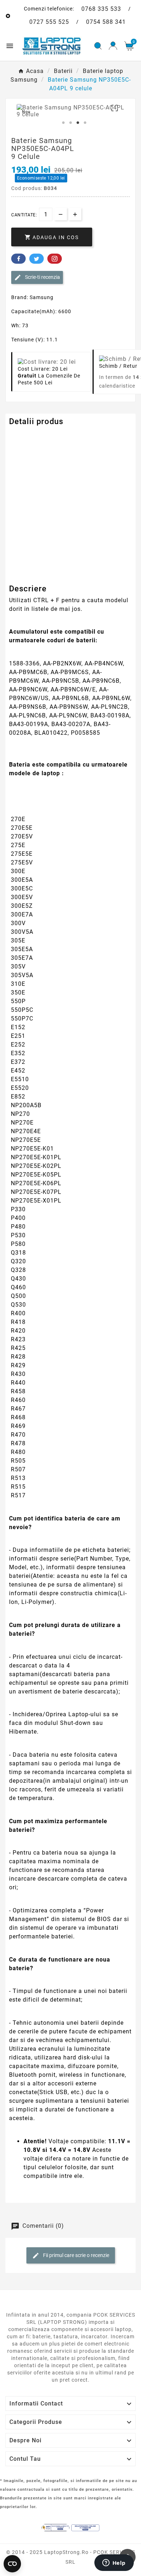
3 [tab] (78, 123)
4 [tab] (85, 123)
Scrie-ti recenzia (42, 277)
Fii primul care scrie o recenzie (76, 2255)
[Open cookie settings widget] (12, 2564)
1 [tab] (63, 123)
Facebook (18, 259)
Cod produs (25, 436)
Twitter (37, 259)
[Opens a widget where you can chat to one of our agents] (114, 2563)
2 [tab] (70, 123)
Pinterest (55, 259)
